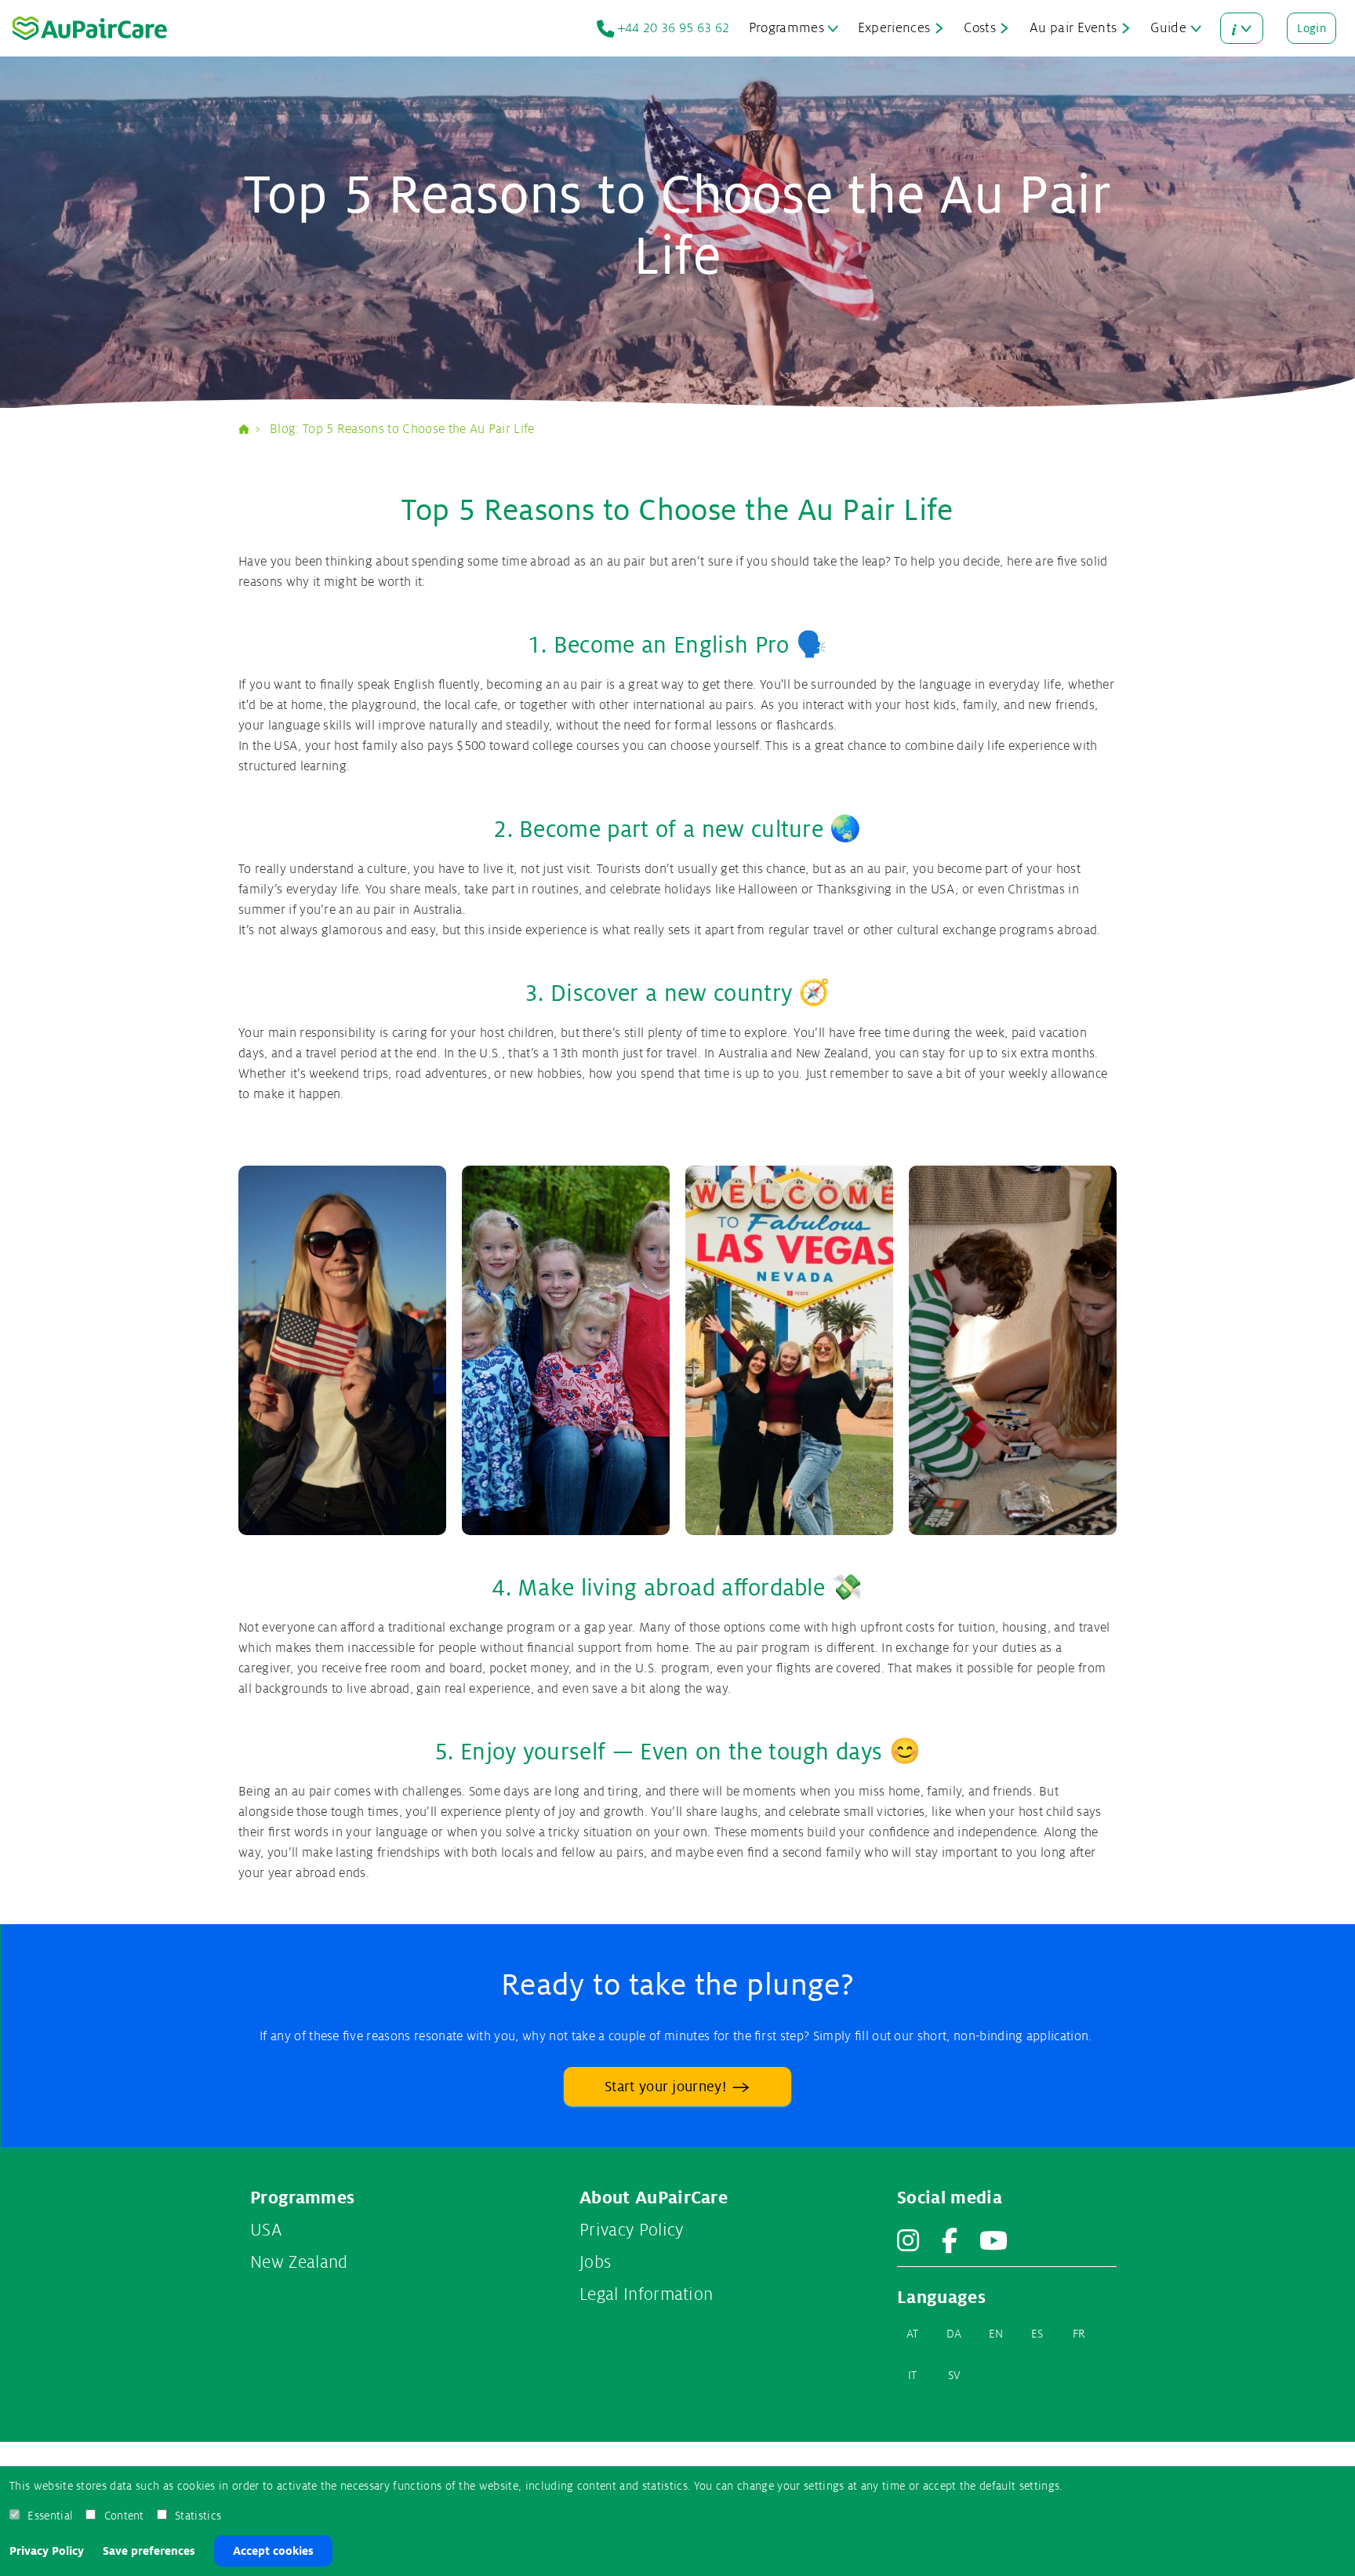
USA (266, 2230)
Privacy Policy (47, 2551)
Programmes (786, 28)
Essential (50, 2516)
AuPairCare (250, 429)
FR (1079, 2334)
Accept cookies (273, 2551)
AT (913, 2334)
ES (1037, 2334)
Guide (1168, 28)
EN (996, 2334)
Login (1311, 28)
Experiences (894, 28)
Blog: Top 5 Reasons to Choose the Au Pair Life (402, 429)
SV (955, 2375)
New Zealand (299, 2262)
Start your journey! (665, 2087)
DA (954, 2334)
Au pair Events (1073, 28)
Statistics (198, 2516)
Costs (980, 28)
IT (913, 2375)
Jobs (595, 2262)
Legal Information (646, 2294)
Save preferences (149, 2551)
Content (124, 2516)
